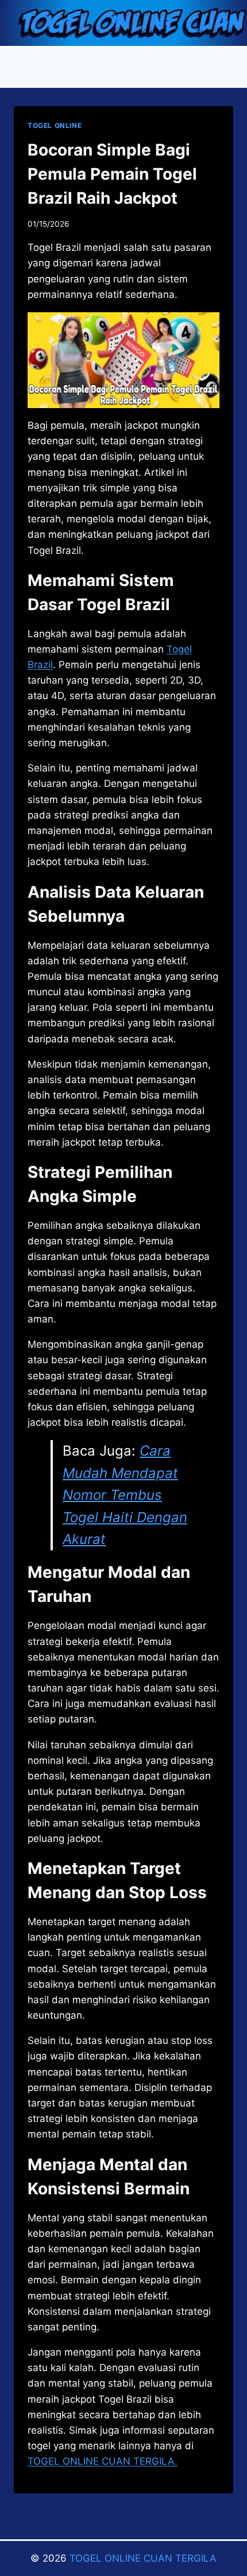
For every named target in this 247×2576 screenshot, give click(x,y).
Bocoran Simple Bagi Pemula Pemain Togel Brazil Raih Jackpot (112, 174)
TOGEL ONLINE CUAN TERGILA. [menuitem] (103, 2461)
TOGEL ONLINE (55, 125)
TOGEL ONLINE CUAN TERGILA (143, 2558)
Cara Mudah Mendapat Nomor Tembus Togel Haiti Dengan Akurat (125, 1495)
